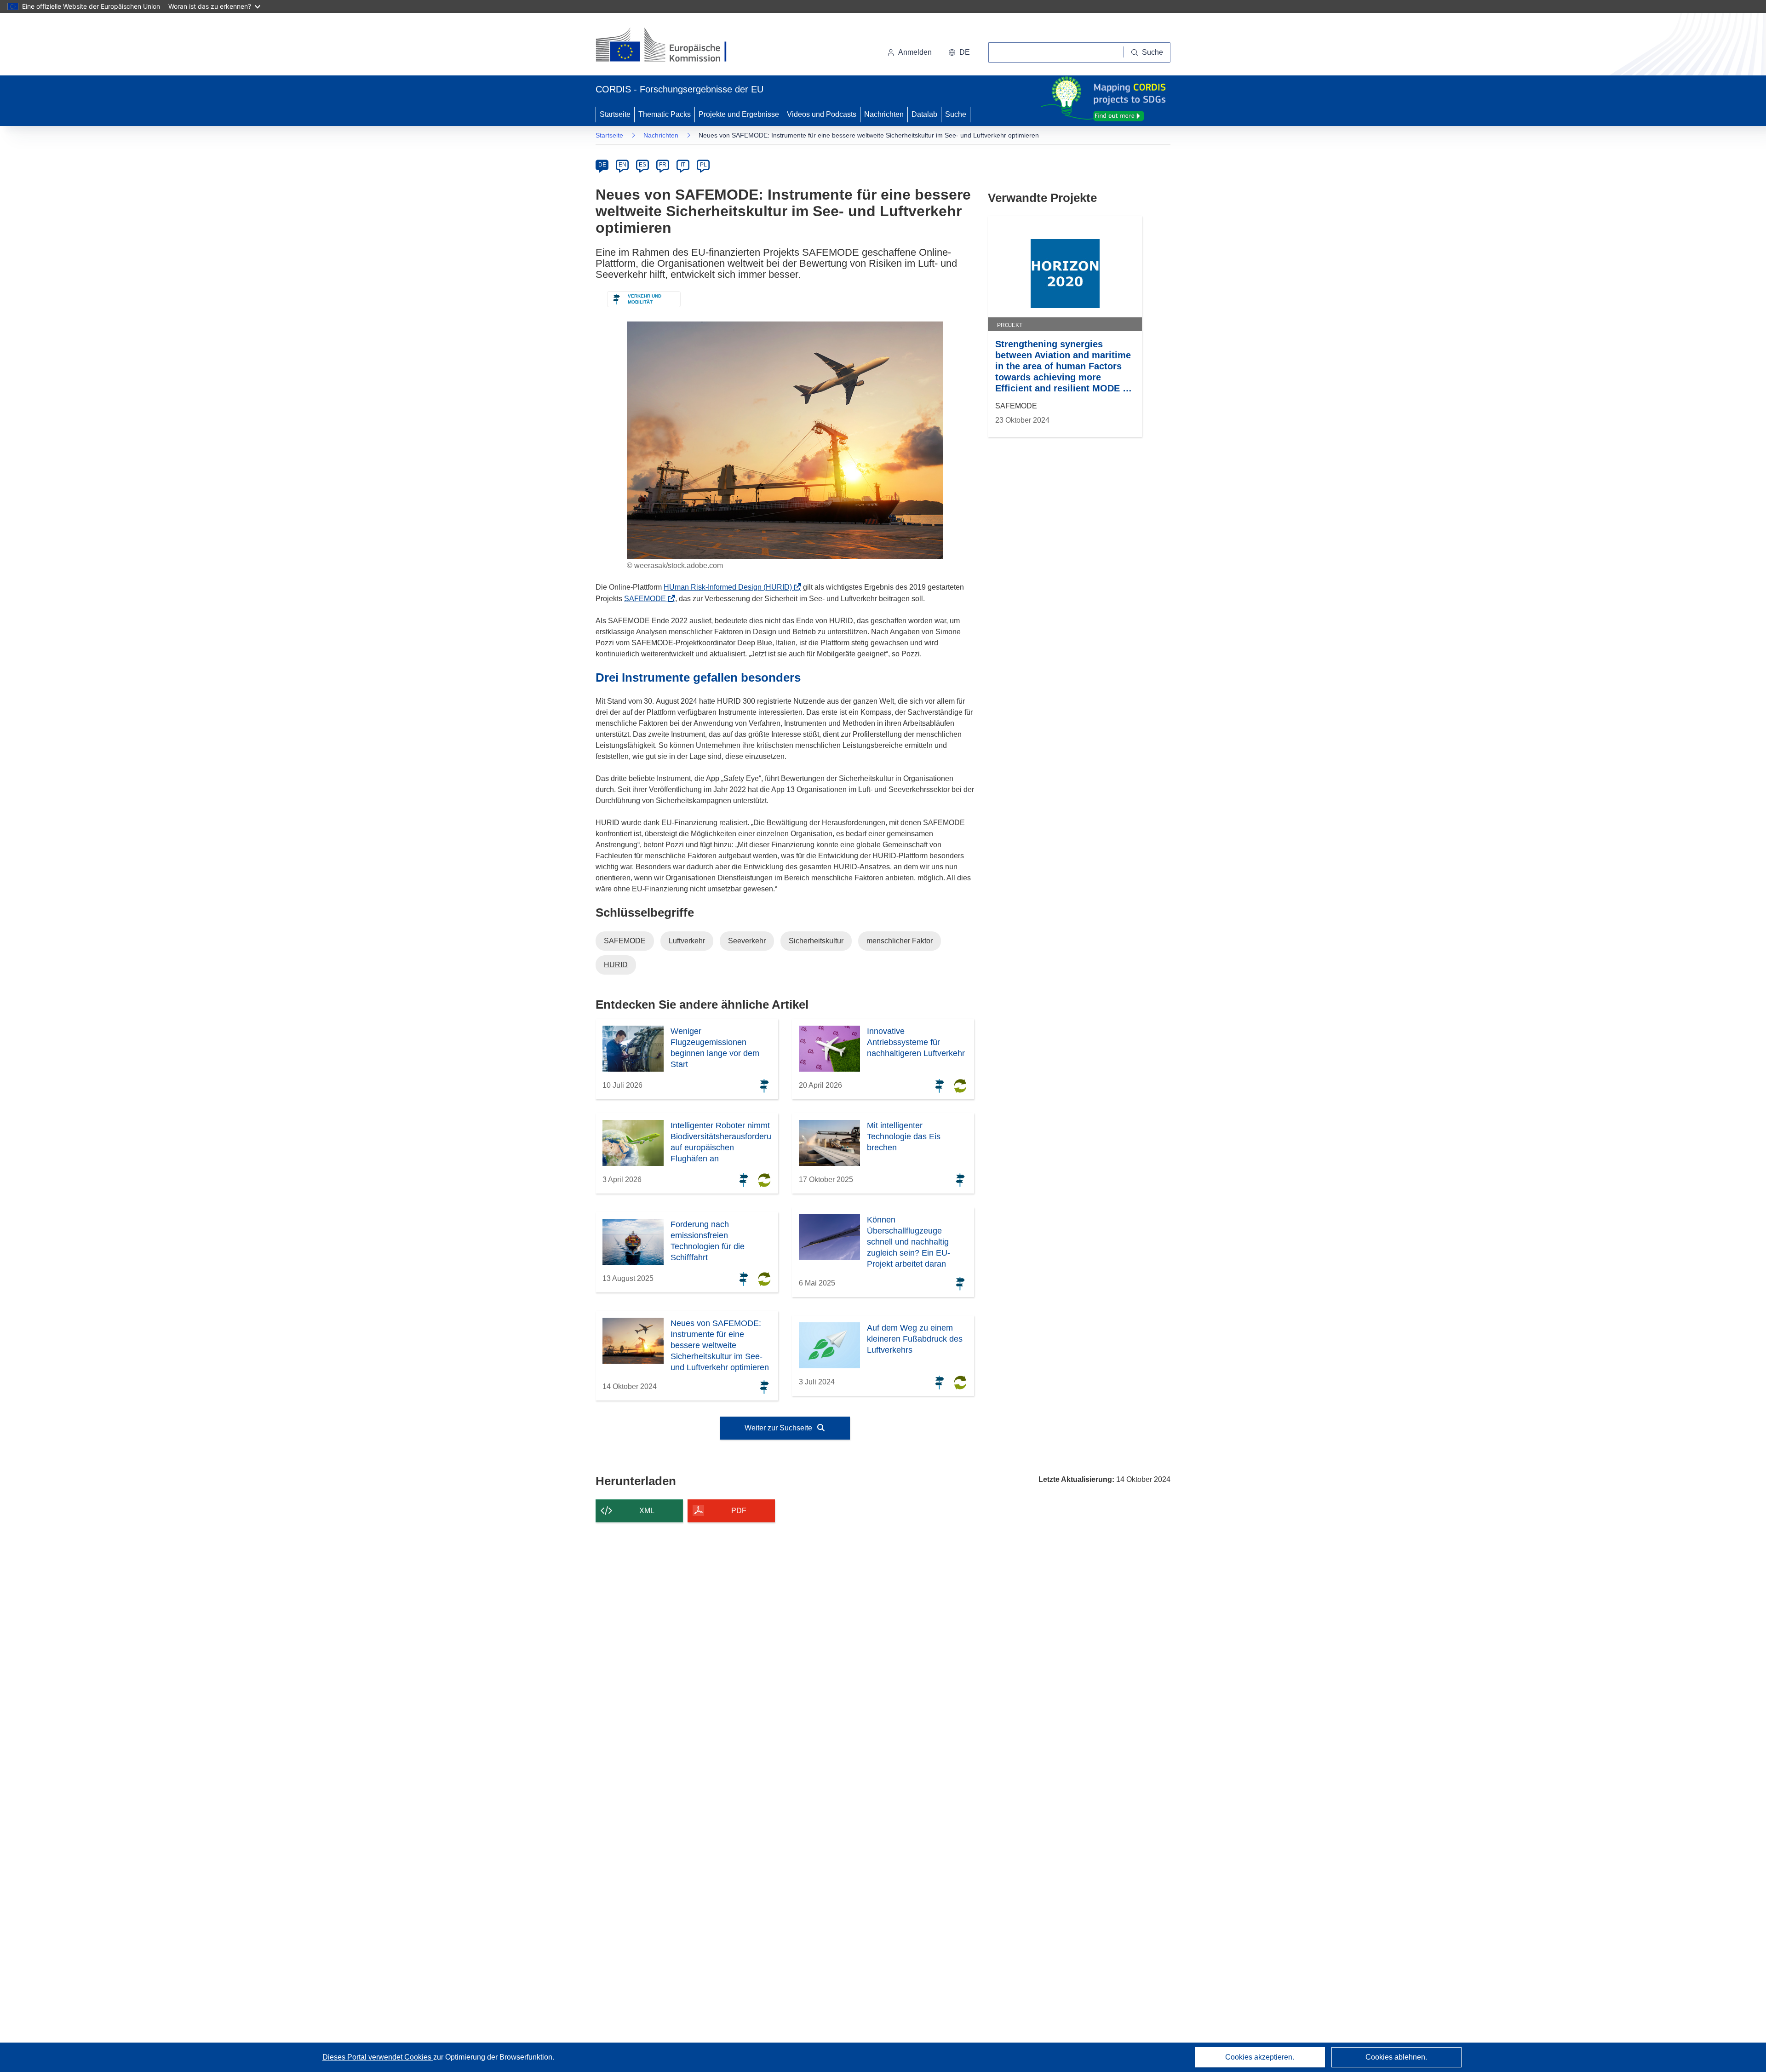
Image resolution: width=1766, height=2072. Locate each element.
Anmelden (915, 52)
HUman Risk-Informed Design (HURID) (731, 587)
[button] (959, 52)
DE (602, 165)
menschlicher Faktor (900, 941)
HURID (616, 965)
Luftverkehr (687, 941)
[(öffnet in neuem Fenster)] (670, 46)
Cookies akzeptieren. (1260, 2057)
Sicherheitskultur (816, 941)
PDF (739, 1511)
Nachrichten (884, 114)
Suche (956, 114)
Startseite (615, 114)
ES (642, 165)
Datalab (924, 114)
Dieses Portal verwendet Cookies (378, 2057)
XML (647, 1511)
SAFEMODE (648, 599)
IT (683, 165)
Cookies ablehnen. (1396, 2057)
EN (622, 165)
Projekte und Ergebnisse (739, 114)
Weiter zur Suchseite (779, 1428)
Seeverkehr (747, 941)
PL (703, 165)
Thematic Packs (665, 114)
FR (663, 165)
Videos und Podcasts (822, 114)
